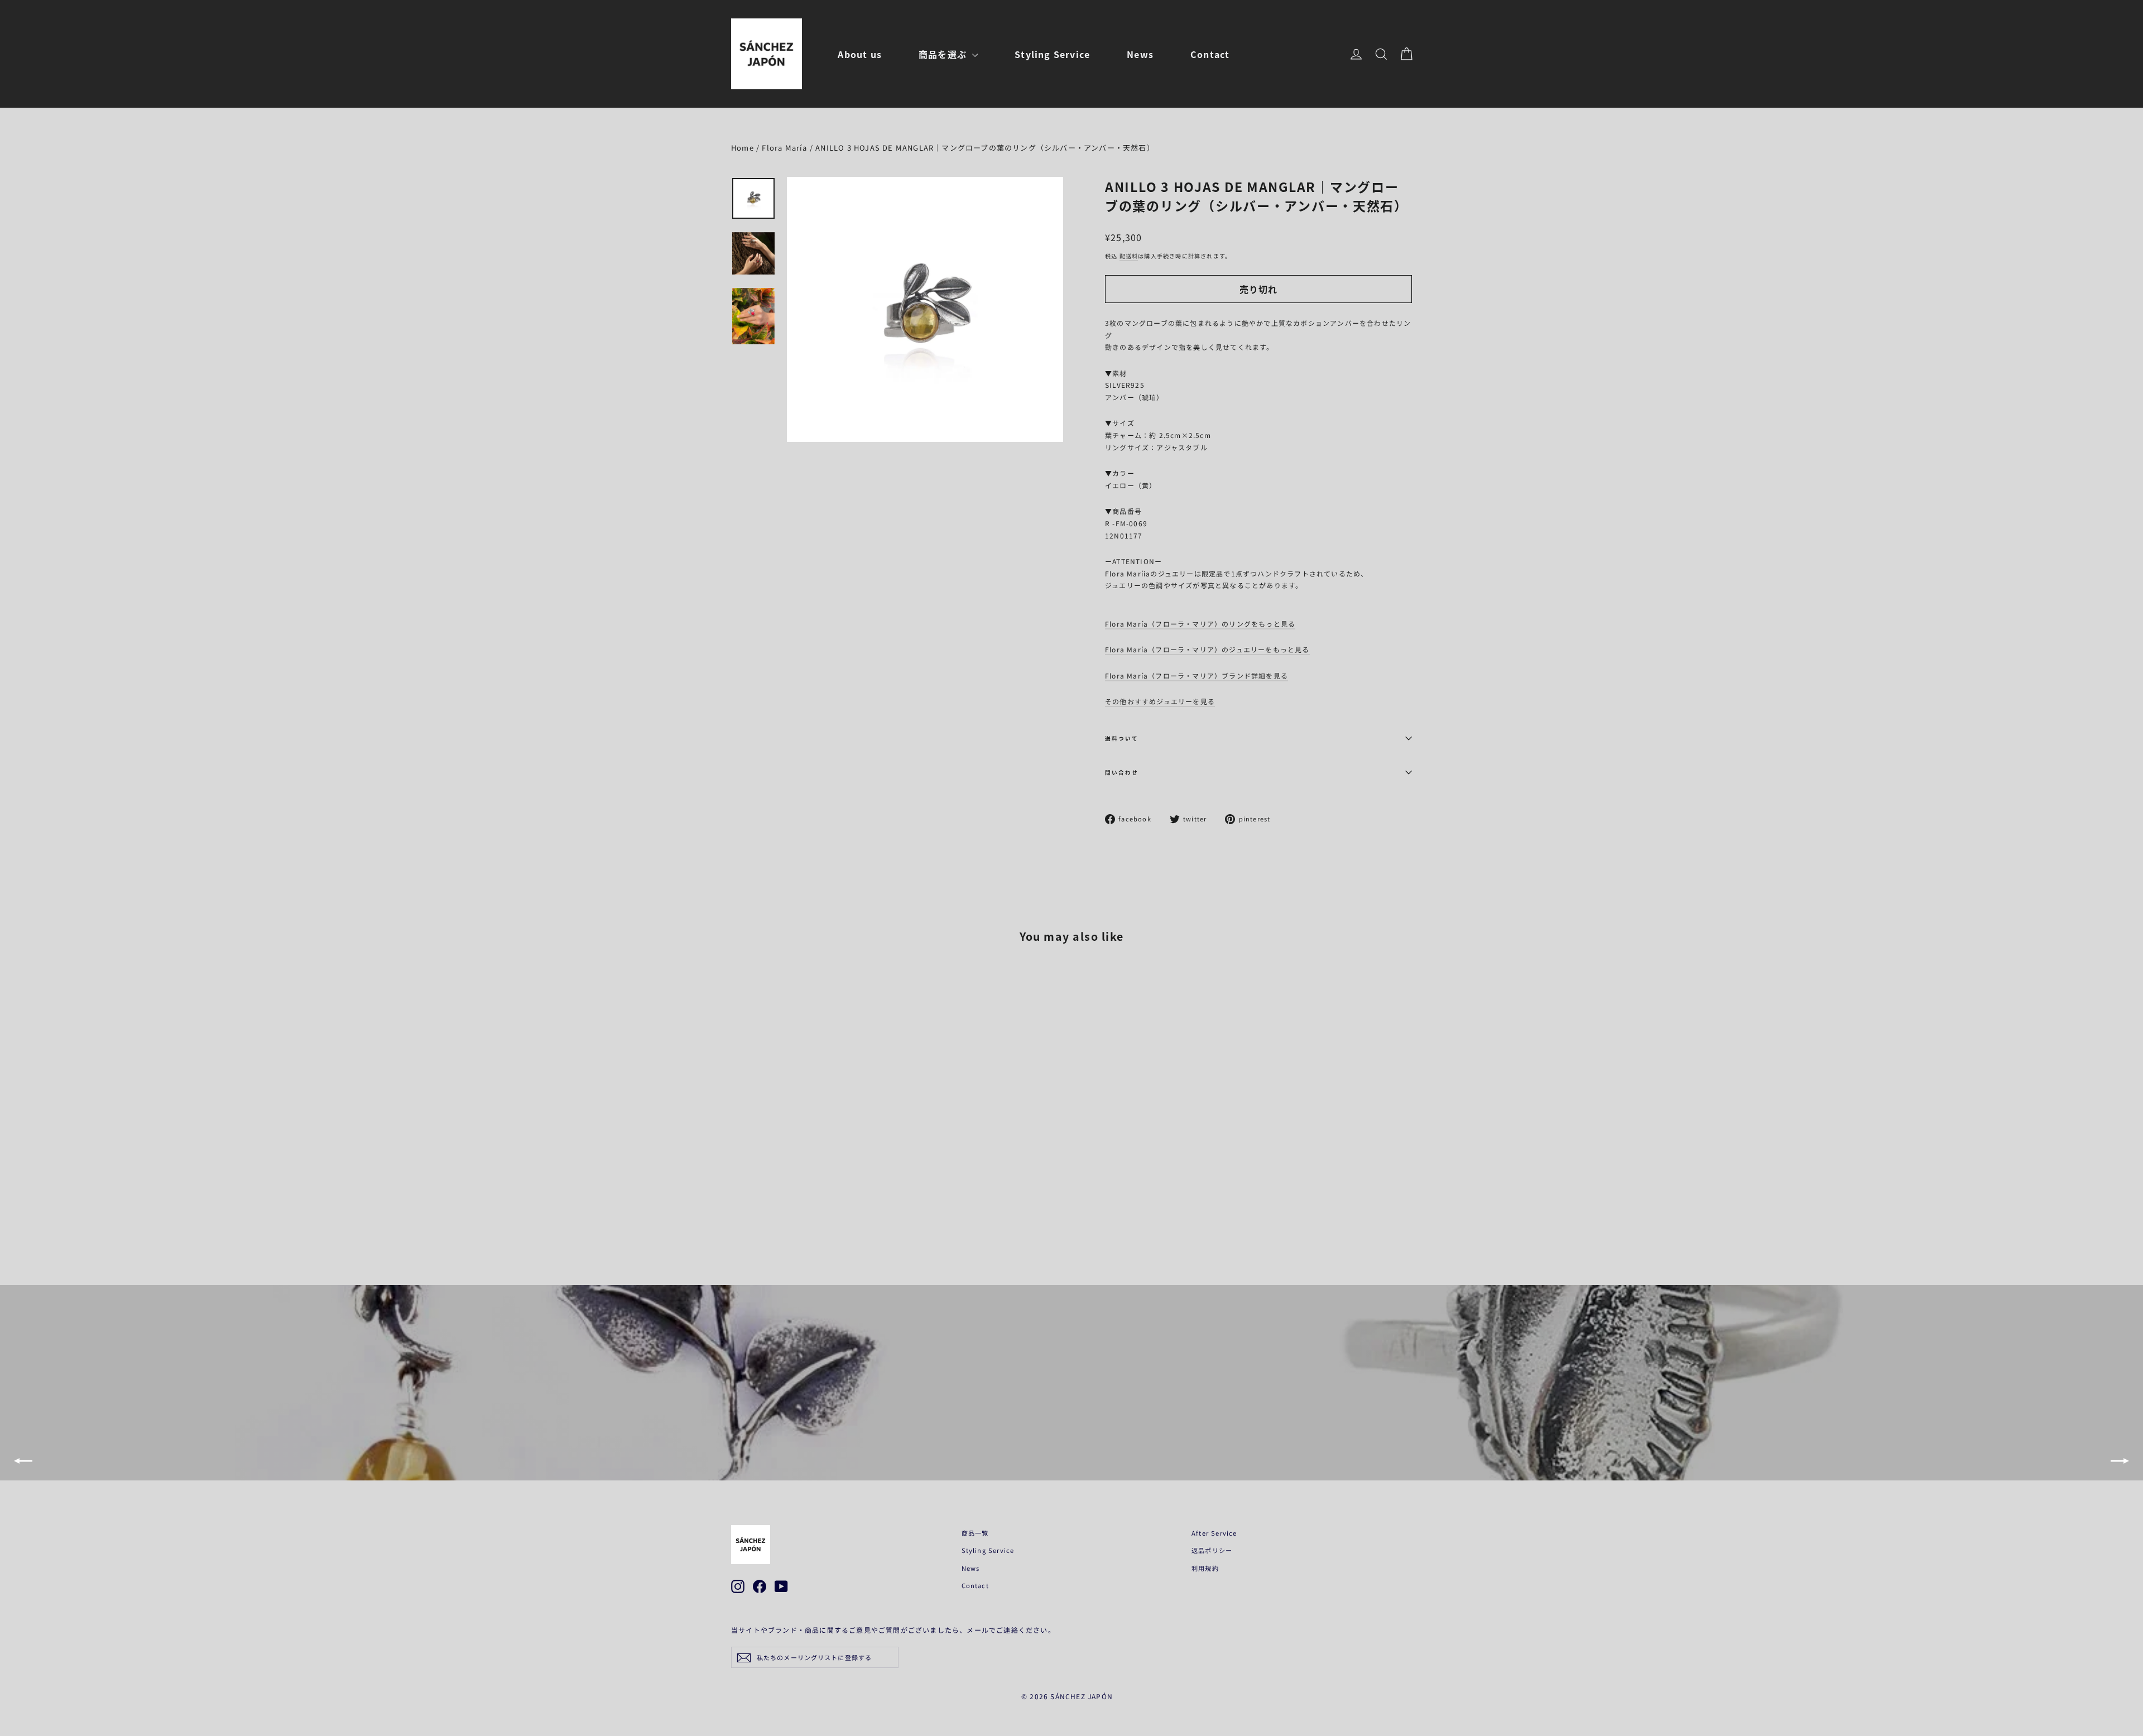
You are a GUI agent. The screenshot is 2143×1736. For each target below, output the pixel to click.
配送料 (1129, 256)
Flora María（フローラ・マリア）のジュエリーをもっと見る (1207, 649)
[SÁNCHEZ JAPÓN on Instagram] (738, 1586)
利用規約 (1205, 1568)
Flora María (784, 148)
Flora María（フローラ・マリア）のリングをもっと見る (1200, 624)
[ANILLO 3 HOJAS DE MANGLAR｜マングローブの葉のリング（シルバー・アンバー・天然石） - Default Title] (738, 1200)
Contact (1210, 54)
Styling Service (1052, 54)
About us (860, 54)
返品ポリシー (1212, 1550)
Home (743, 148)
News (1140, 54)
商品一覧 (975, 1533)
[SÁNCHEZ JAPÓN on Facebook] (760, 1586)
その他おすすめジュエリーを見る (1160, 701)
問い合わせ (1122, 772)
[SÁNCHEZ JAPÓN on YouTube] (781, 1586)
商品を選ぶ (944, 54)
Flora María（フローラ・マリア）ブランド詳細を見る (1197, 675)
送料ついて (1122, 738)
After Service (1214, 1533)
